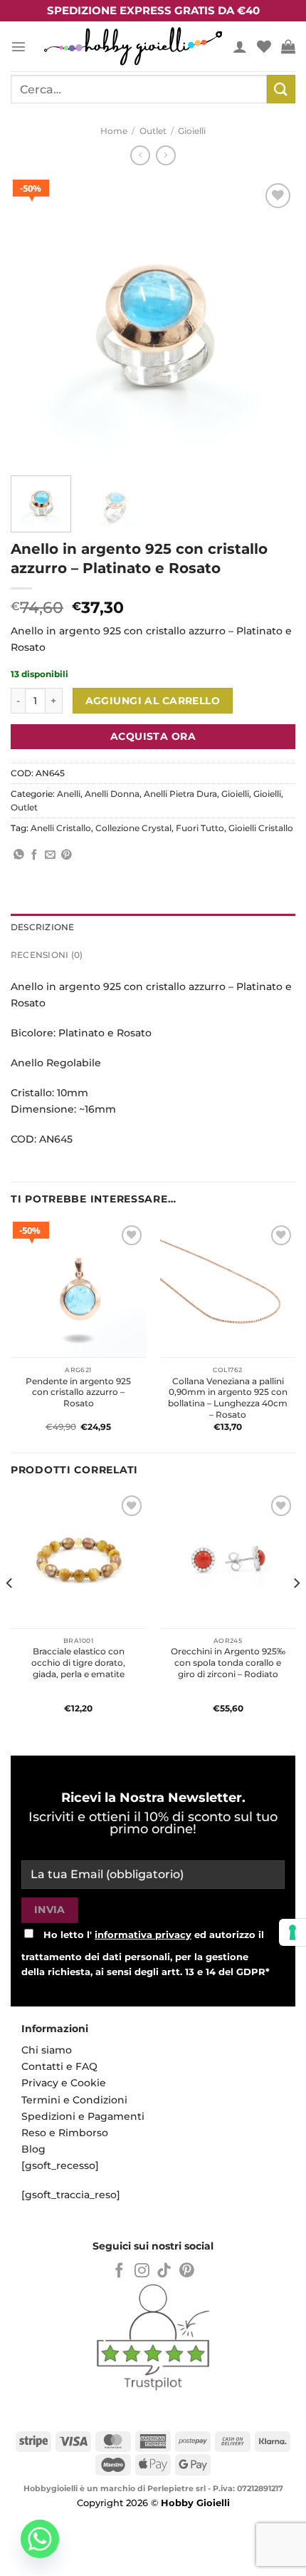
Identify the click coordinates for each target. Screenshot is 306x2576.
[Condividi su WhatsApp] (19, 855)
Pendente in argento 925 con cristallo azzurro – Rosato (78, 1392)
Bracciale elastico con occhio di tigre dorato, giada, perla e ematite (78, 1663)
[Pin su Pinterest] (67, 855)
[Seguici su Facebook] (119, 2271)
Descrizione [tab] (43, 927)
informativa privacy (143, 1934)
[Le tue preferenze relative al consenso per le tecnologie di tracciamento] (292, 1932)
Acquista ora (153, 736)
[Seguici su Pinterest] (187, 2271)
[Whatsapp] (40, 2539)
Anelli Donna (112, 794)
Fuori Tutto (200, 828)
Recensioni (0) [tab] (47, 955)
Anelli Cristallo (61, 828)
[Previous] (34, 322)
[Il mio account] (240, 46)
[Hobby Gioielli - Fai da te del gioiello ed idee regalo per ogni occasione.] (133, 46)
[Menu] (19, 46)
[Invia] (281, 89)
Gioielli (192, 131)
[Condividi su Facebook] (35, 855)
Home (114, 131)
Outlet (153, 131)
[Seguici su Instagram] (142, 2271)
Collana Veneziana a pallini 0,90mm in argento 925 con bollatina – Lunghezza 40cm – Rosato (228, 1398)
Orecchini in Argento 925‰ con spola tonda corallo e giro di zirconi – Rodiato (228, 1663)
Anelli (69, 794)
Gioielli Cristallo (261, 828)
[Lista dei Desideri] (264, 46)
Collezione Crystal (133, 828)
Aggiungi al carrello (153, 701)
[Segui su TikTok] (164, 2271)
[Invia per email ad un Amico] (50, 855)
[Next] (272, 322)
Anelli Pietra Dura (180, 794)
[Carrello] (288, 46)
